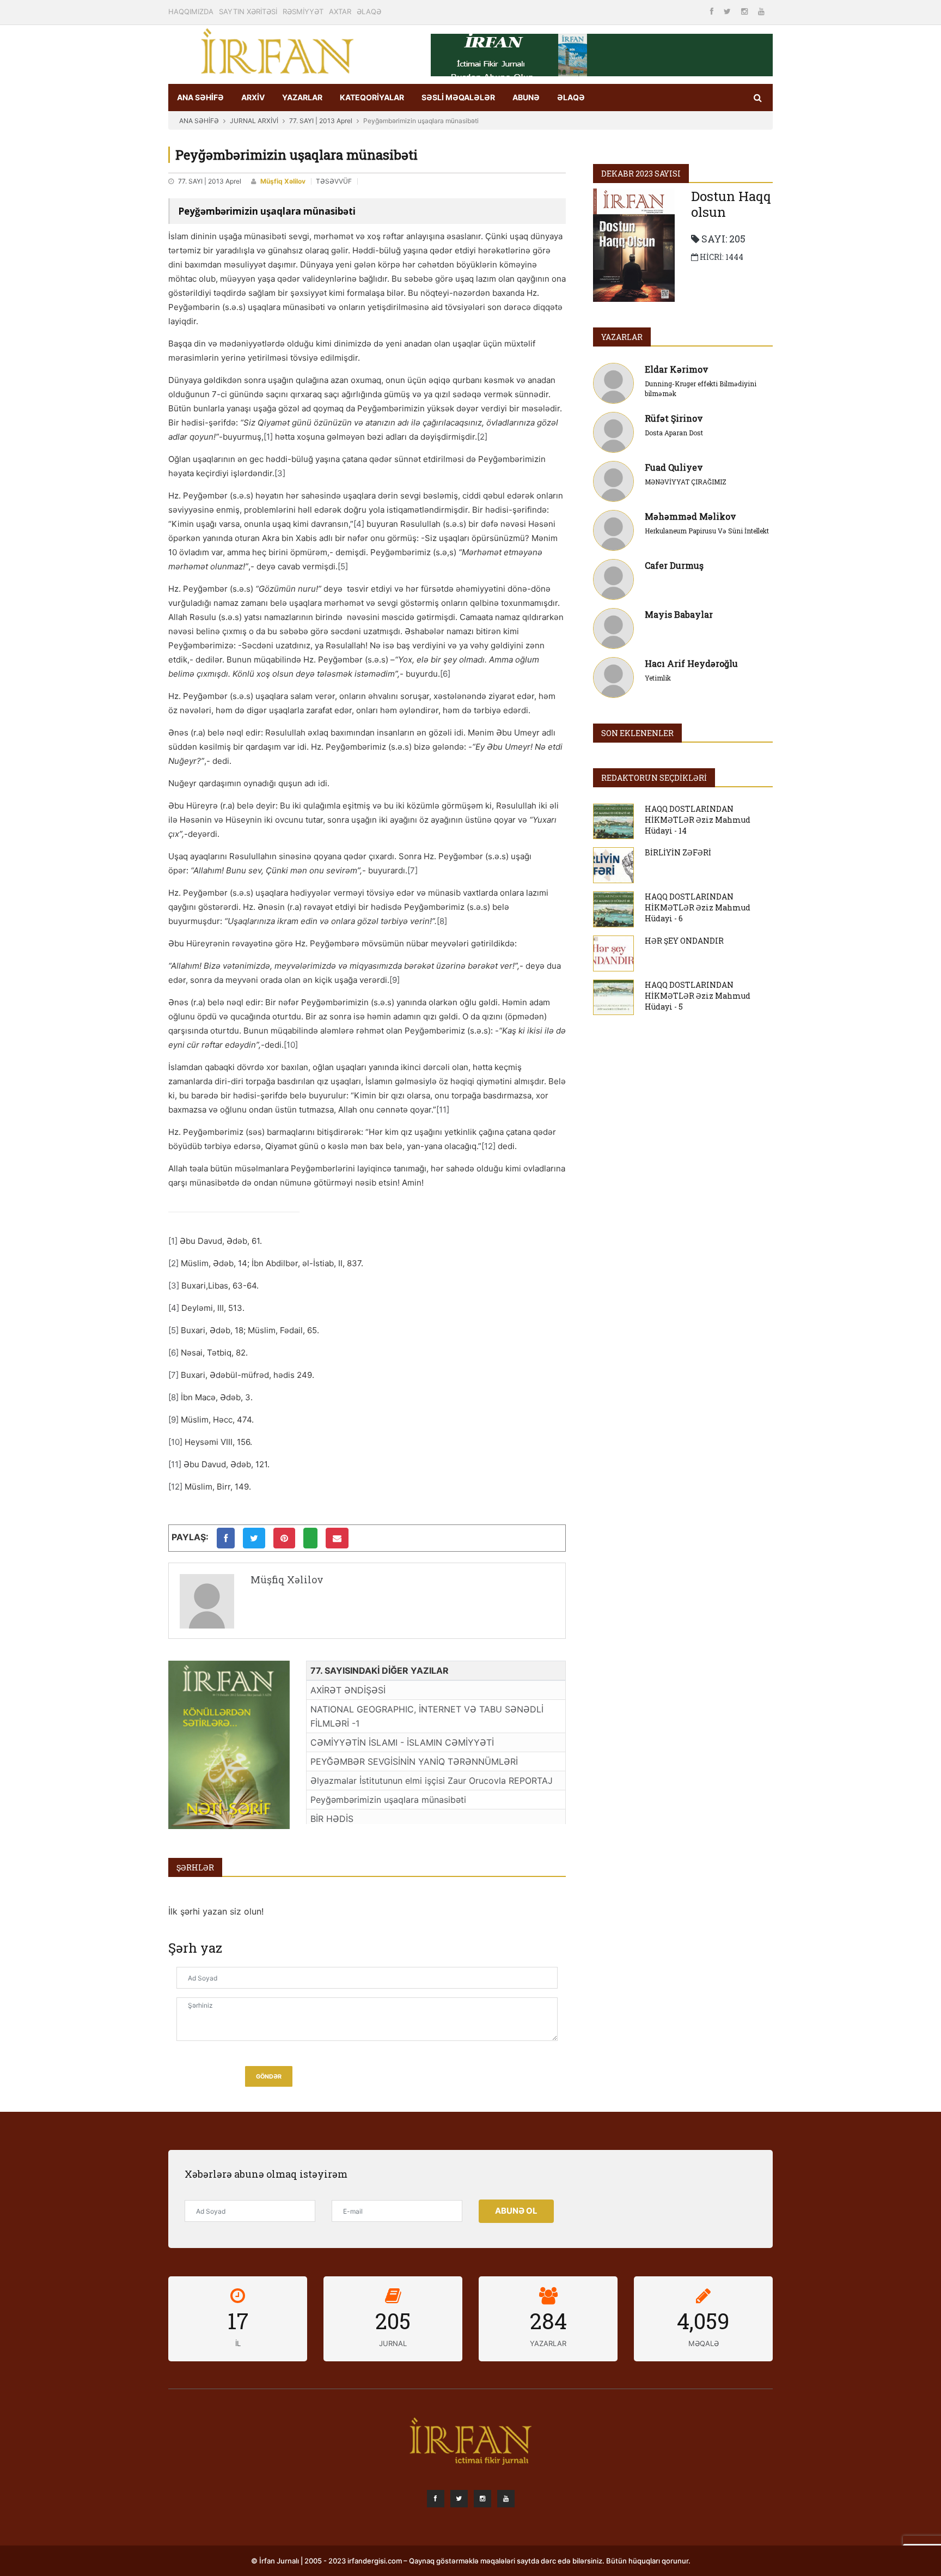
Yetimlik (658, 678)
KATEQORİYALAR (372, 97)
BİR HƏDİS (332, 1819)
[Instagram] (746, 11)
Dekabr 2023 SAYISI (641, 174)
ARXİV (253, 97)
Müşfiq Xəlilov (283, 181)
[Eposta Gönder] (337, 1538)
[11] (443, 1110)
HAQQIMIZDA (191, 11)
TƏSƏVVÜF (334, 181)
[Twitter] (728, 11)
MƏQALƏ (704, 2343)
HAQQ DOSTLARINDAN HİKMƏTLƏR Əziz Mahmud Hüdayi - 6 (698, 907)
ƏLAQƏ (369, 11)
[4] (359, 524)
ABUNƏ (526, 97)
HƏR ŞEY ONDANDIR (684, 941)
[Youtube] (761, 11)
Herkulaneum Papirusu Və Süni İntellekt (707, 531)
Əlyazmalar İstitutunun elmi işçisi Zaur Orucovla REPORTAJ (432, 1781)
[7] (413, 870)
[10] (291, 1045)
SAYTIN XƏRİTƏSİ (248, 11)
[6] (445, 674)
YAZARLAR (302, 97)
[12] (488, 1146)
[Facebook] (713, 11)
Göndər (269, 2077)
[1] (268, 437)
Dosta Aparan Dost (674, 433)
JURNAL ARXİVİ (254, 121)
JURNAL (393, 2343)
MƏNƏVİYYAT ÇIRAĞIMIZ (686, 482)
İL (238, 2343)
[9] (395, 980)
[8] (442, 921)
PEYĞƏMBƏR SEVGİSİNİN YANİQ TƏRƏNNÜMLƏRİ (414, 1761)
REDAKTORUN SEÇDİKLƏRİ (654, 778)
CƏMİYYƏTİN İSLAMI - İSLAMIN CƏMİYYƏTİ (402, 1742)
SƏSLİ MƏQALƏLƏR (458, 97)
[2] (482, 437)
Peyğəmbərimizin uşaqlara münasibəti (388, 1800)
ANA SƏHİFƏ (200, 97)
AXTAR (340, 11)
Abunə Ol (516, 2211)
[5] (343, 566)
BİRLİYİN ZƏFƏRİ (678, 852)
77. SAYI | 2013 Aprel (321, 121)
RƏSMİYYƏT (303, 11)
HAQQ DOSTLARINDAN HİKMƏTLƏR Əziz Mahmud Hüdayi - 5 (698, 996)
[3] (280, 473)
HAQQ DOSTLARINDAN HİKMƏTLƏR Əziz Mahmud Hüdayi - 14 (698, 820)
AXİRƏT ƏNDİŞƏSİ (348, 1690)
